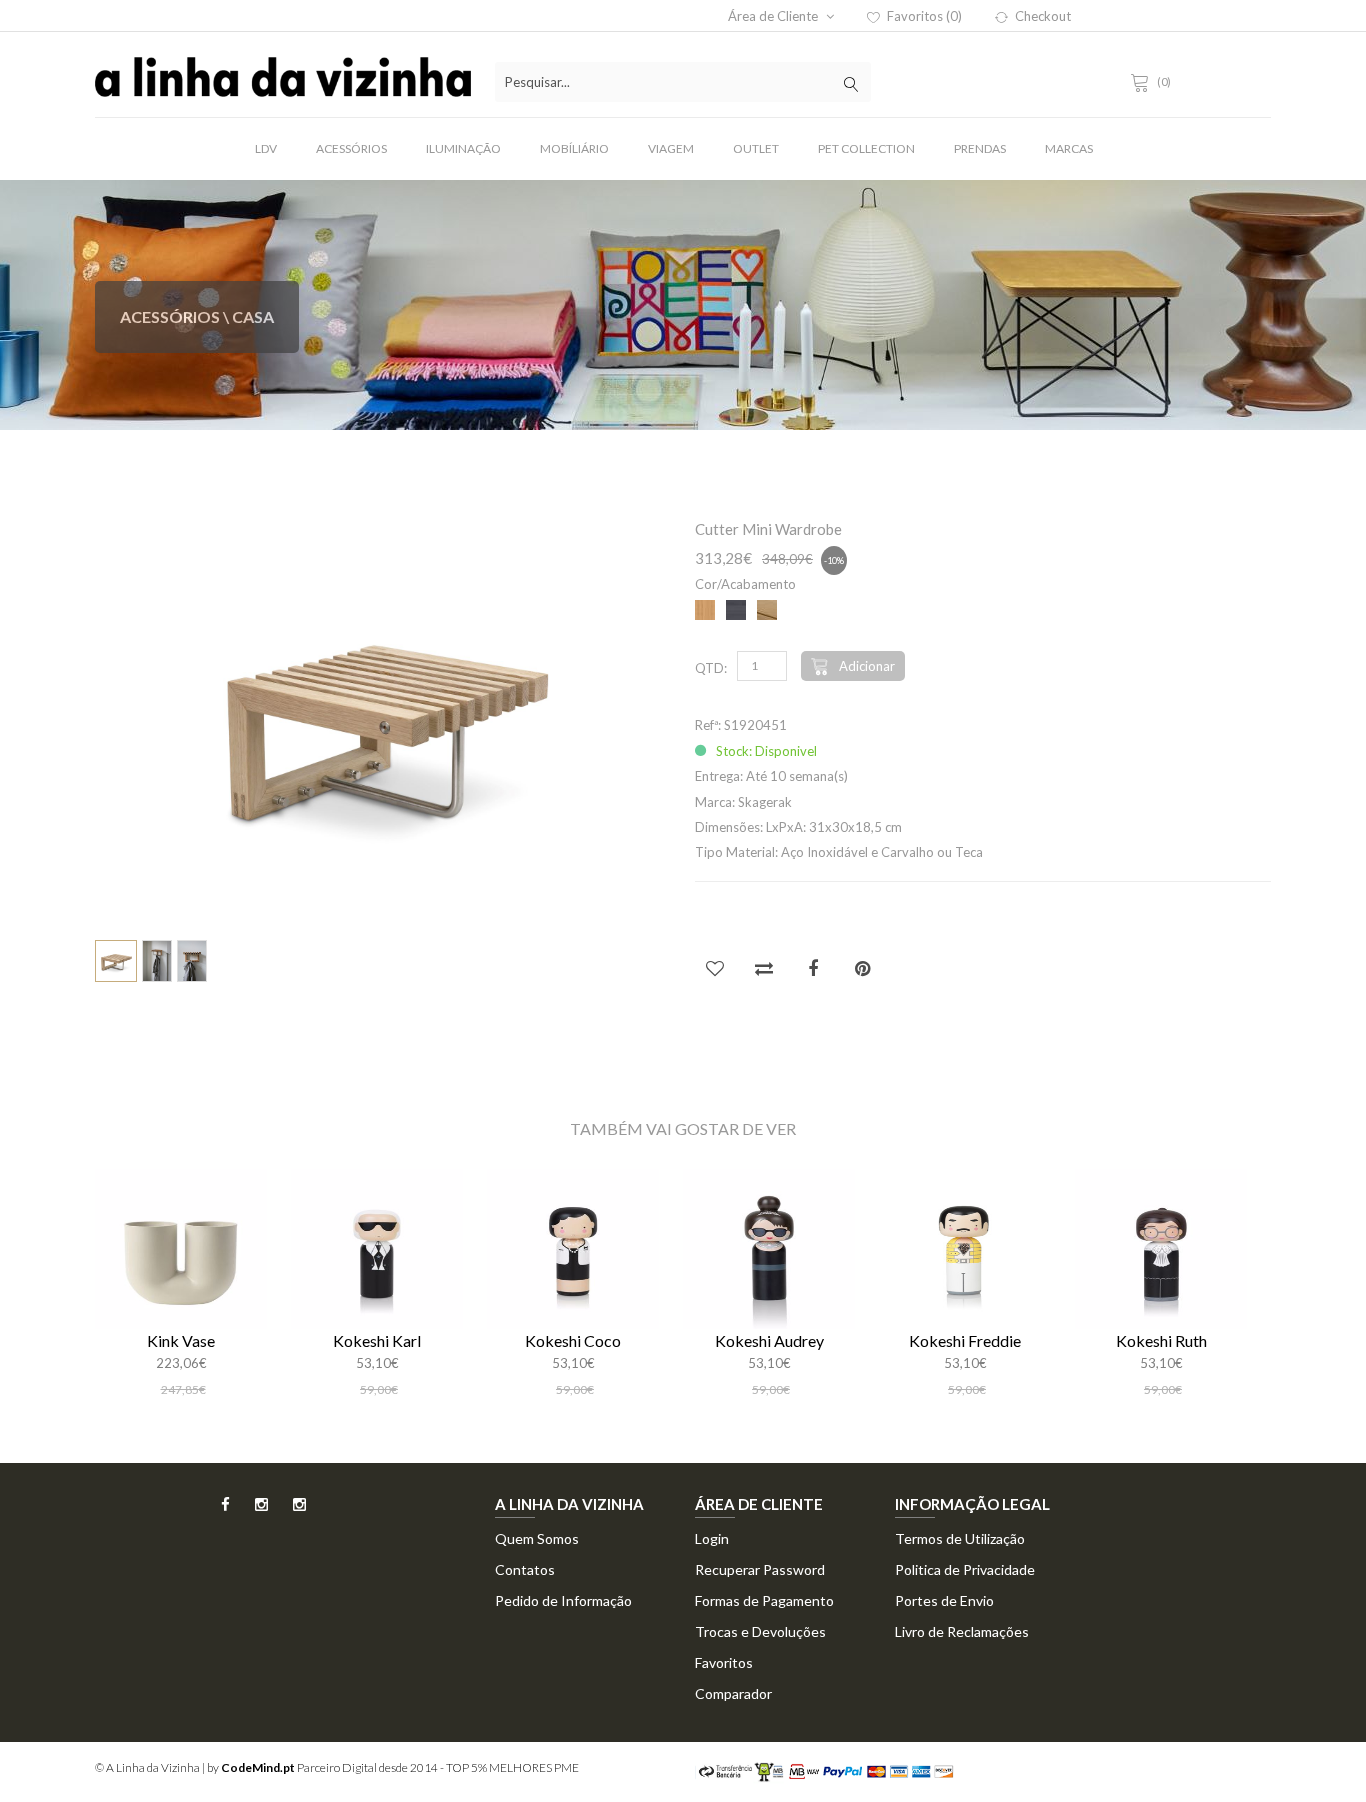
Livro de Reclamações (962, 1631)
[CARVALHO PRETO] (736, 611)
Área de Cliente (774, 16)
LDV (266, 148)
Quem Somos (537, 1538)
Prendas (980, 148)
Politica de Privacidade (965, 1569)
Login (712, 1538)
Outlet (756, 148)
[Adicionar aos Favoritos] (715, 968)
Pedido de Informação (563, 1600)
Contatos (525, 1569)
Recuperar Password (760, 1569)
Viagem (671, 148)
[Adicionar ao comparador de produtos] (764, 968)
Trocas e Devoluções (760, 1631)
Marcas (1069, 148)
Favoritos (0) (924, 16)
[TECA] (767, 611)
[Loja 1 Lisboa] (250, 1510)
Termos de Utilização (960, 1538)
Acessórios (351, 148)
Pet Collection (866, 148)
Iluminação (463, 148)
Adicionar (867, 666)
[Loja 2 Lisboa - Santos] (288, 1510)
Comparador (733, 1693)
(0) (1164, 81)
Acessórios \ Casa (197, 316)
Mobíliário (574, 148)
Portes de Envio (944, 1600)
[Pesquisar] (851, 82)
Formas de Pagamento (764, 1600)
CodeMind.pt (258, 1767)
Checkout (1043, 16)
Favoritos (724, 1662)
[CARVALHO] (705, 611)
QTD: (711, 668)
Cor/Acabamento (745, 584)
